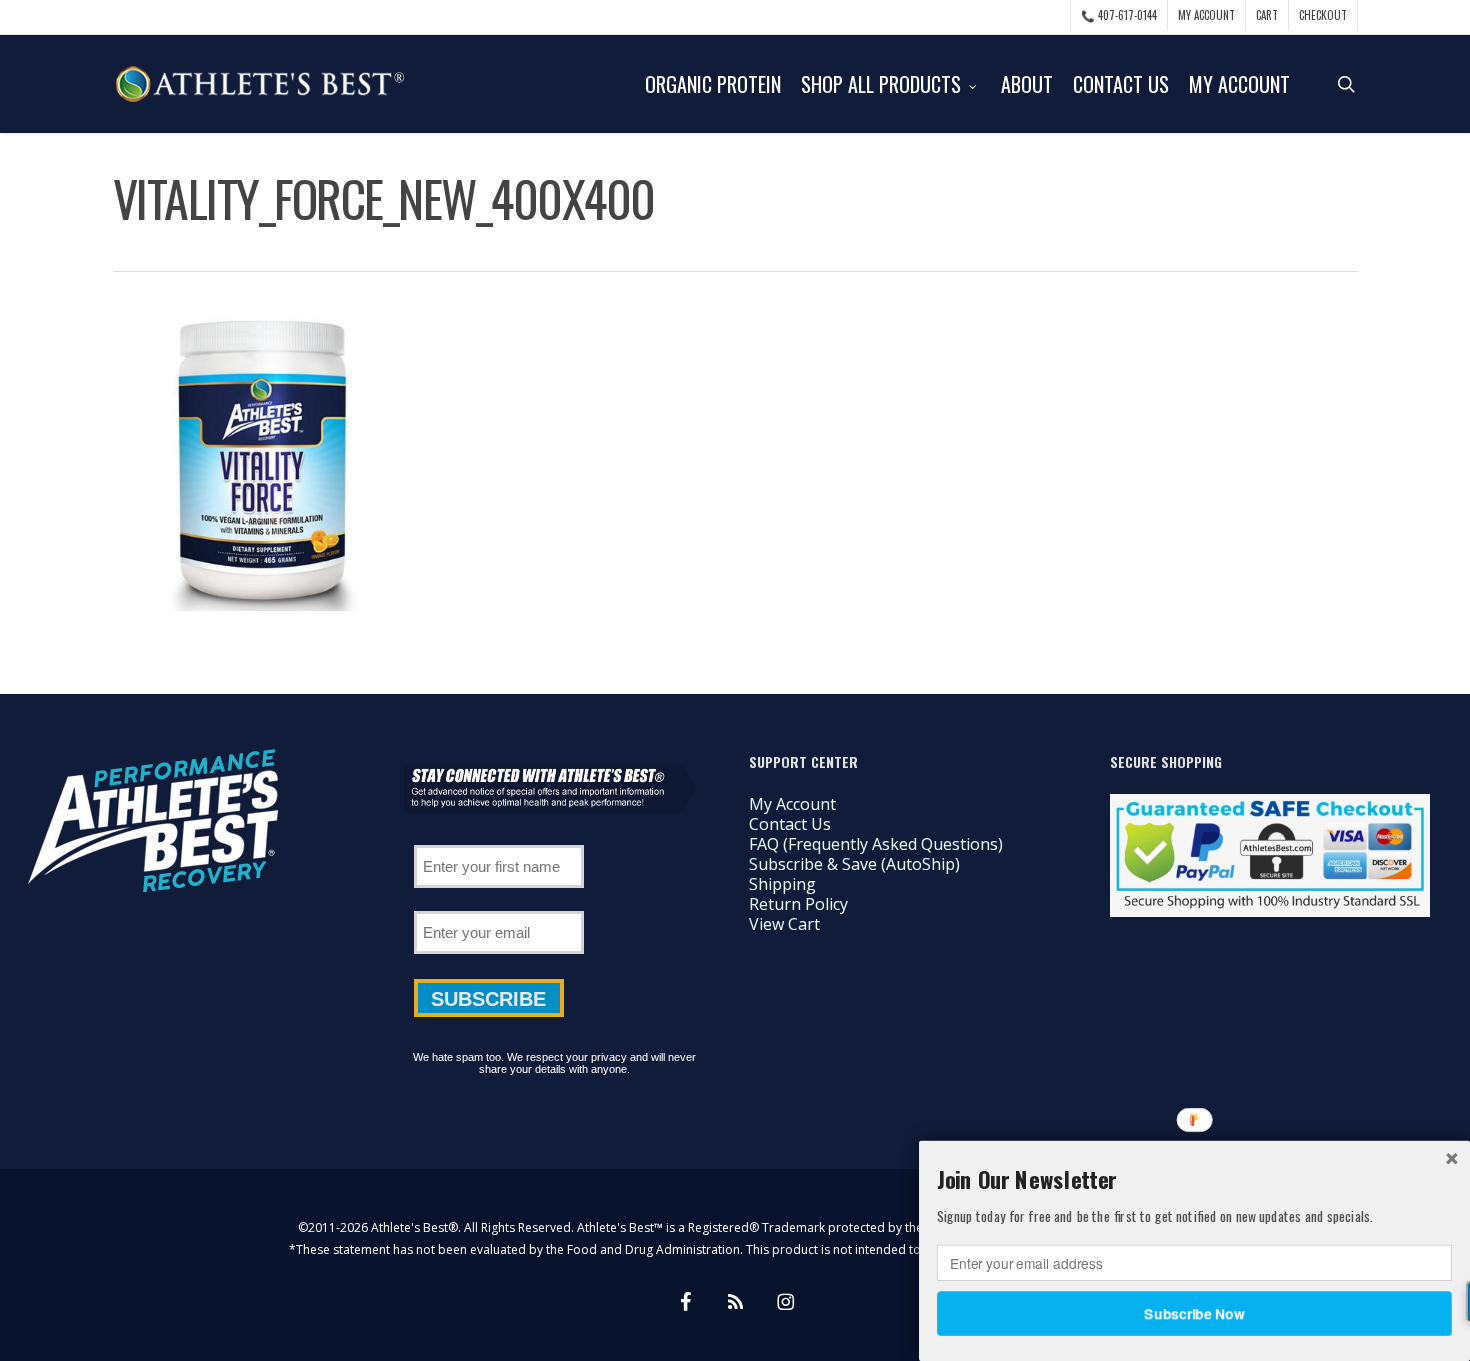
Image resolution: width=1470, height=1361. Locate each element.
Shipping (782, 884)
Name (499, 838)
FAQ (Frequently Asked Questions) (876, 844)
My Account (792, 804)
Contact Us (790, 824)
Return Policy (798, 904)
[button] (1194, 1179)
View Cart (784, 924)
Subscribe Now (1195, 1313)
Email (499, 904)
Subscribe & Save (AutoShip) (854, 864)
